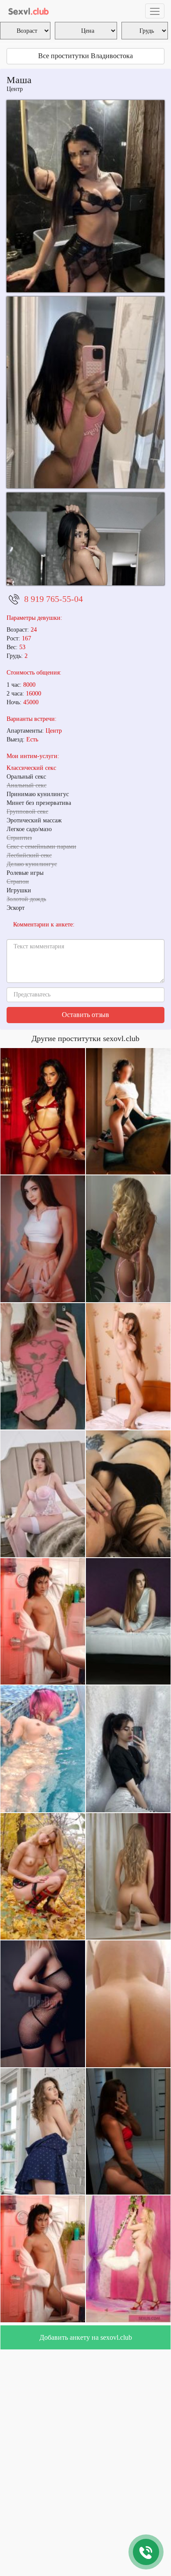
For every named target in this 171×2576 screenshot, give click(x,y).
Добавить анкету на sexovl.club (86, 2337)
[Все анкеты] (29, 11)
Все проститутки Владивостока (85, 56)
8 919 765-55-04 (53, 599)
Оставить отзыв (85, 1015)
